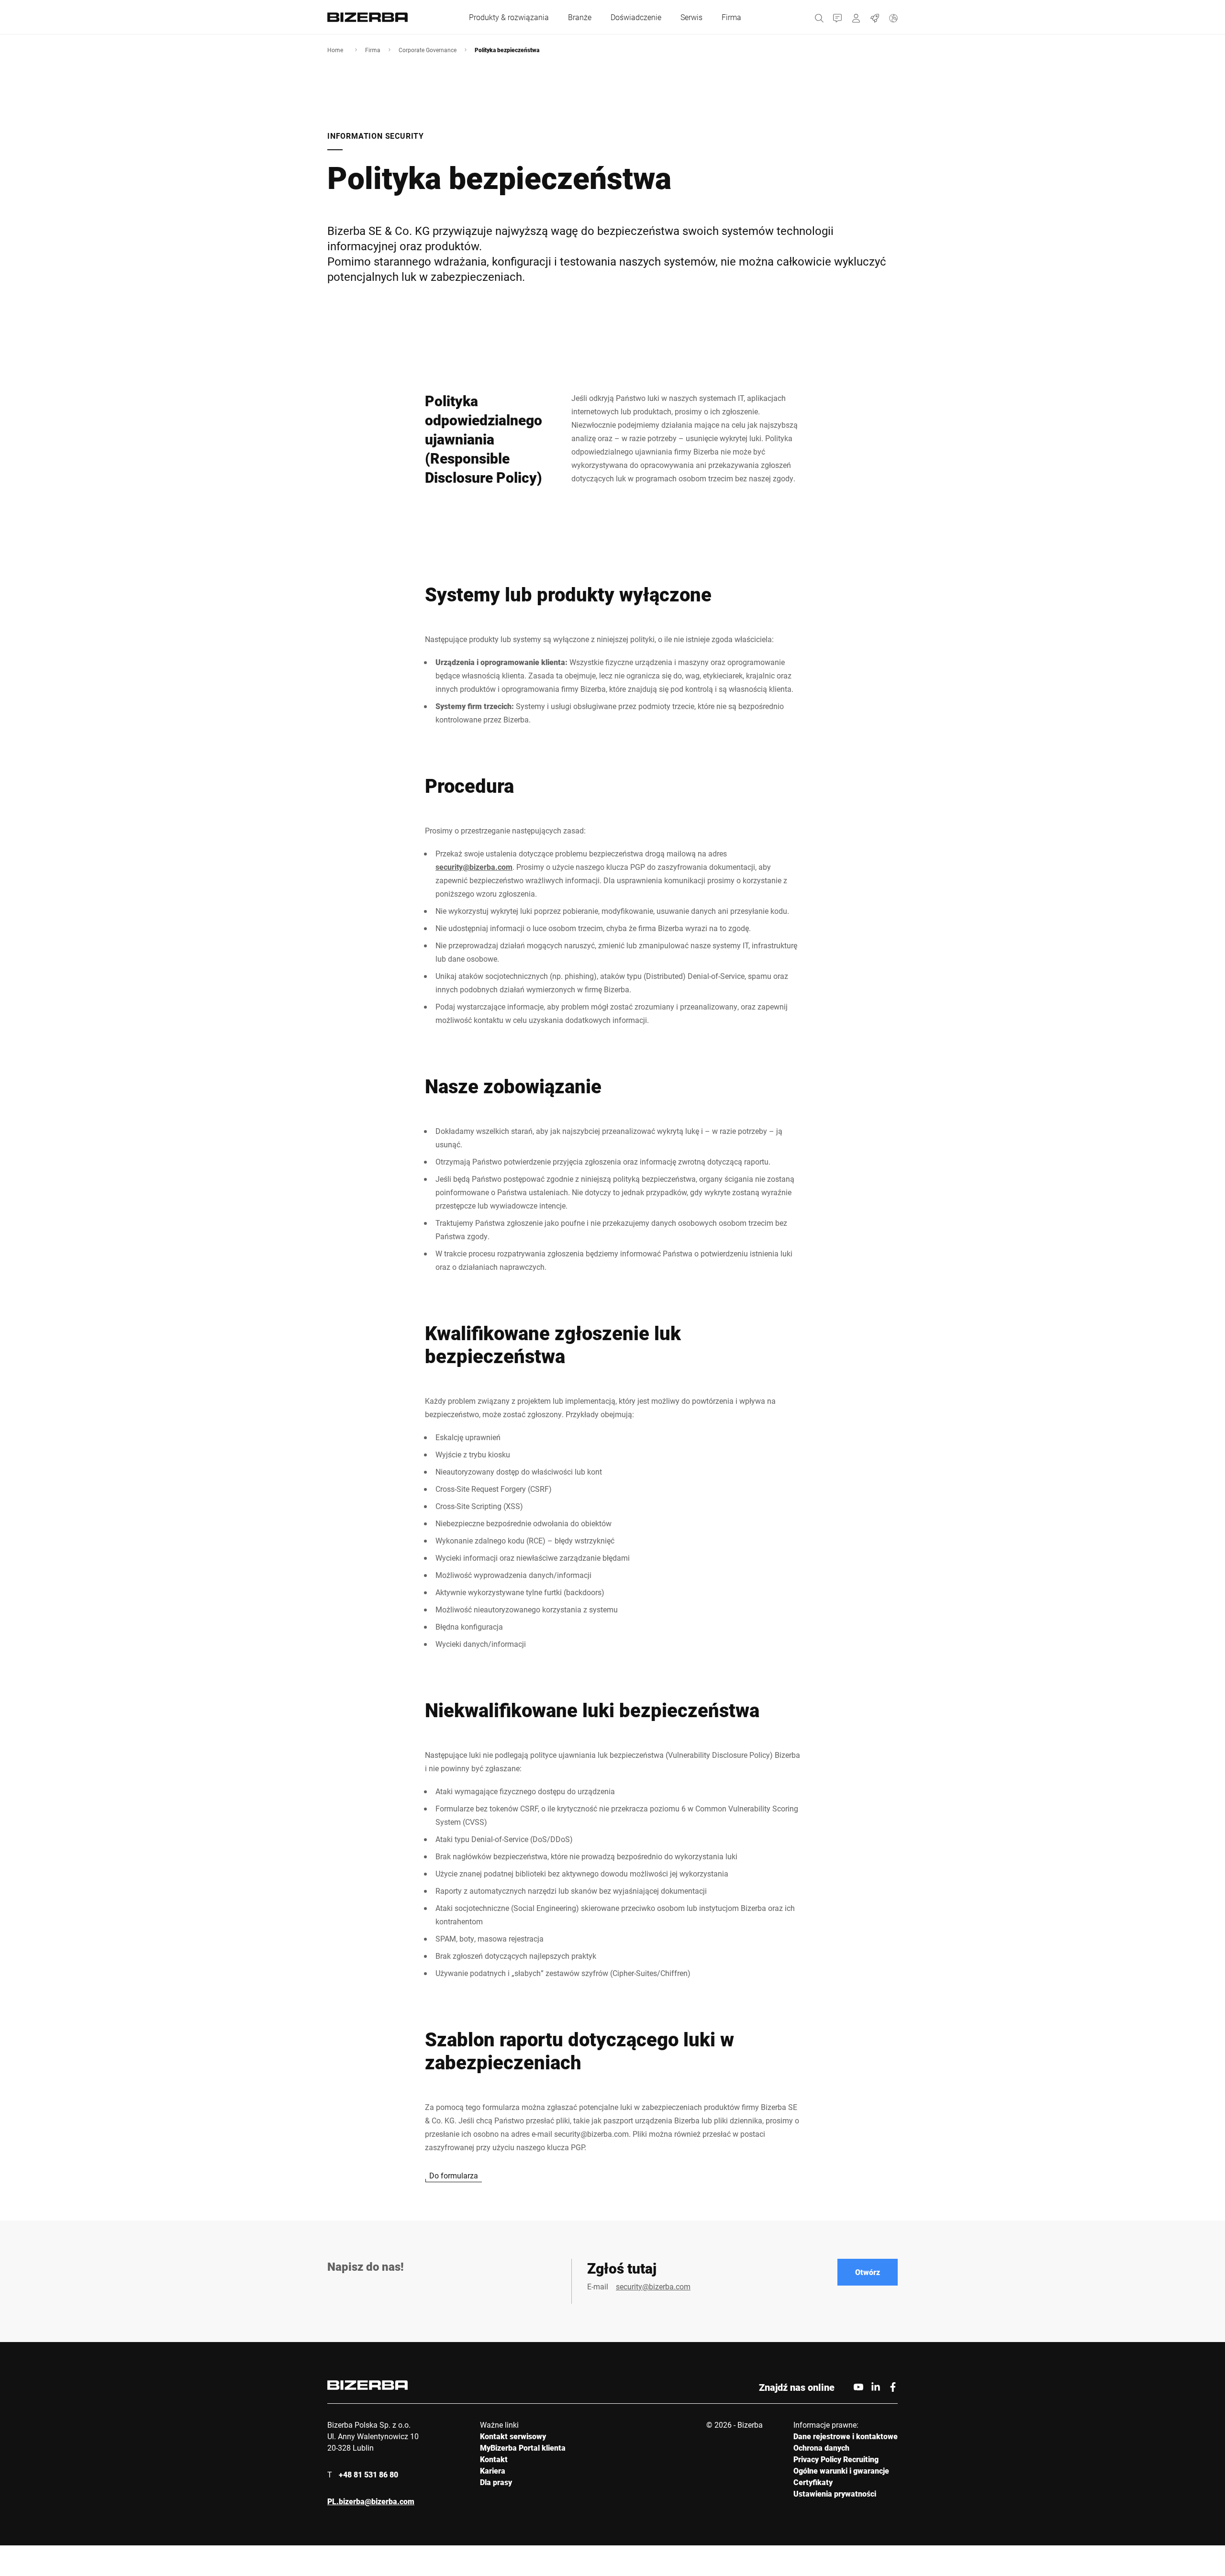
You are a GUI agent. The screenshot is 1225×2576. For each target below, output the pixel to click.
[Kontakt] (838, 17)
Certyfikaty (813, 2482)
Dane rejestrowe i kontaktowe (846, 2436)
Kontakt (494, 2459)
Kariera (493, 2471)
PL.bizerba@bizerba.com (371, 2501)
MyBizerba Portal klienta (523, 2448)
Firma (373, 50)
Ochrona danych (821, 2448)
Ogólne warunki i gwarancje (841, 2471)
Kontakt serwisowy (513, 2436)
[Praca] (875, 17)
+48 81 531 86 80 (368, 2474)
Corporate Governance (428, 50)
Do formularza (454, 2175)
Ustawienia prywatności (835, 2493)
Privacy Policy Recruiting (836, 2459)
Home (335, 50)
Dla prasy (496, 2482)
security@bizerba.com (474, 867)
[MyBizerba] (856, 17)
